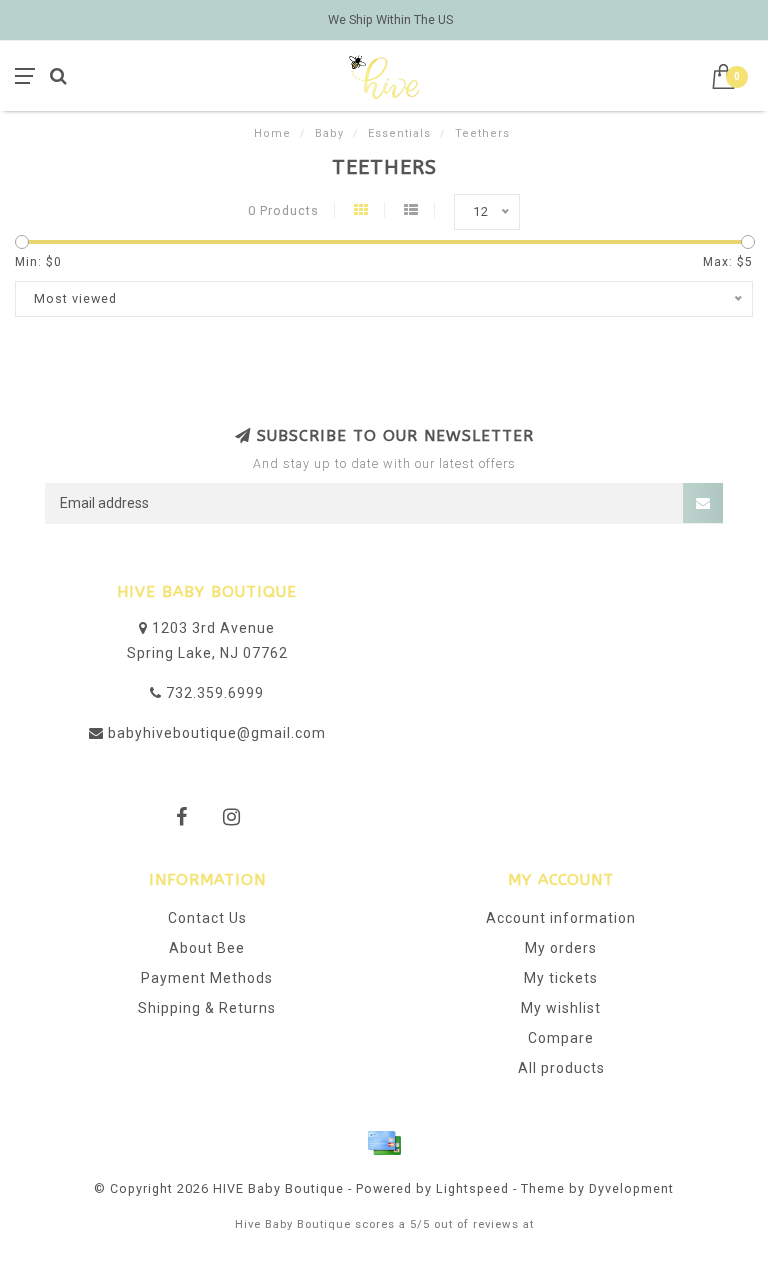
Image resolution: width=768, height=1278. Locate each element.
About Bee (207, 948)
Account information (561, 918)
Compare (561, 1038)
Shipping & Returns (207, 1008)
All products (561, 1068)
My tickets (561, 978)
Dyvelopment (631, 1188)
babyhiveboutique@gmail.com (217, 733)
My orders (561, 948)
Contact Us (207, 918)
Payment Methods (207, 978)
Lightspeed (472, 1188)
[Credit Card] (384, 1143)
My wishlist (561, 1008)
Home (272, 133)
